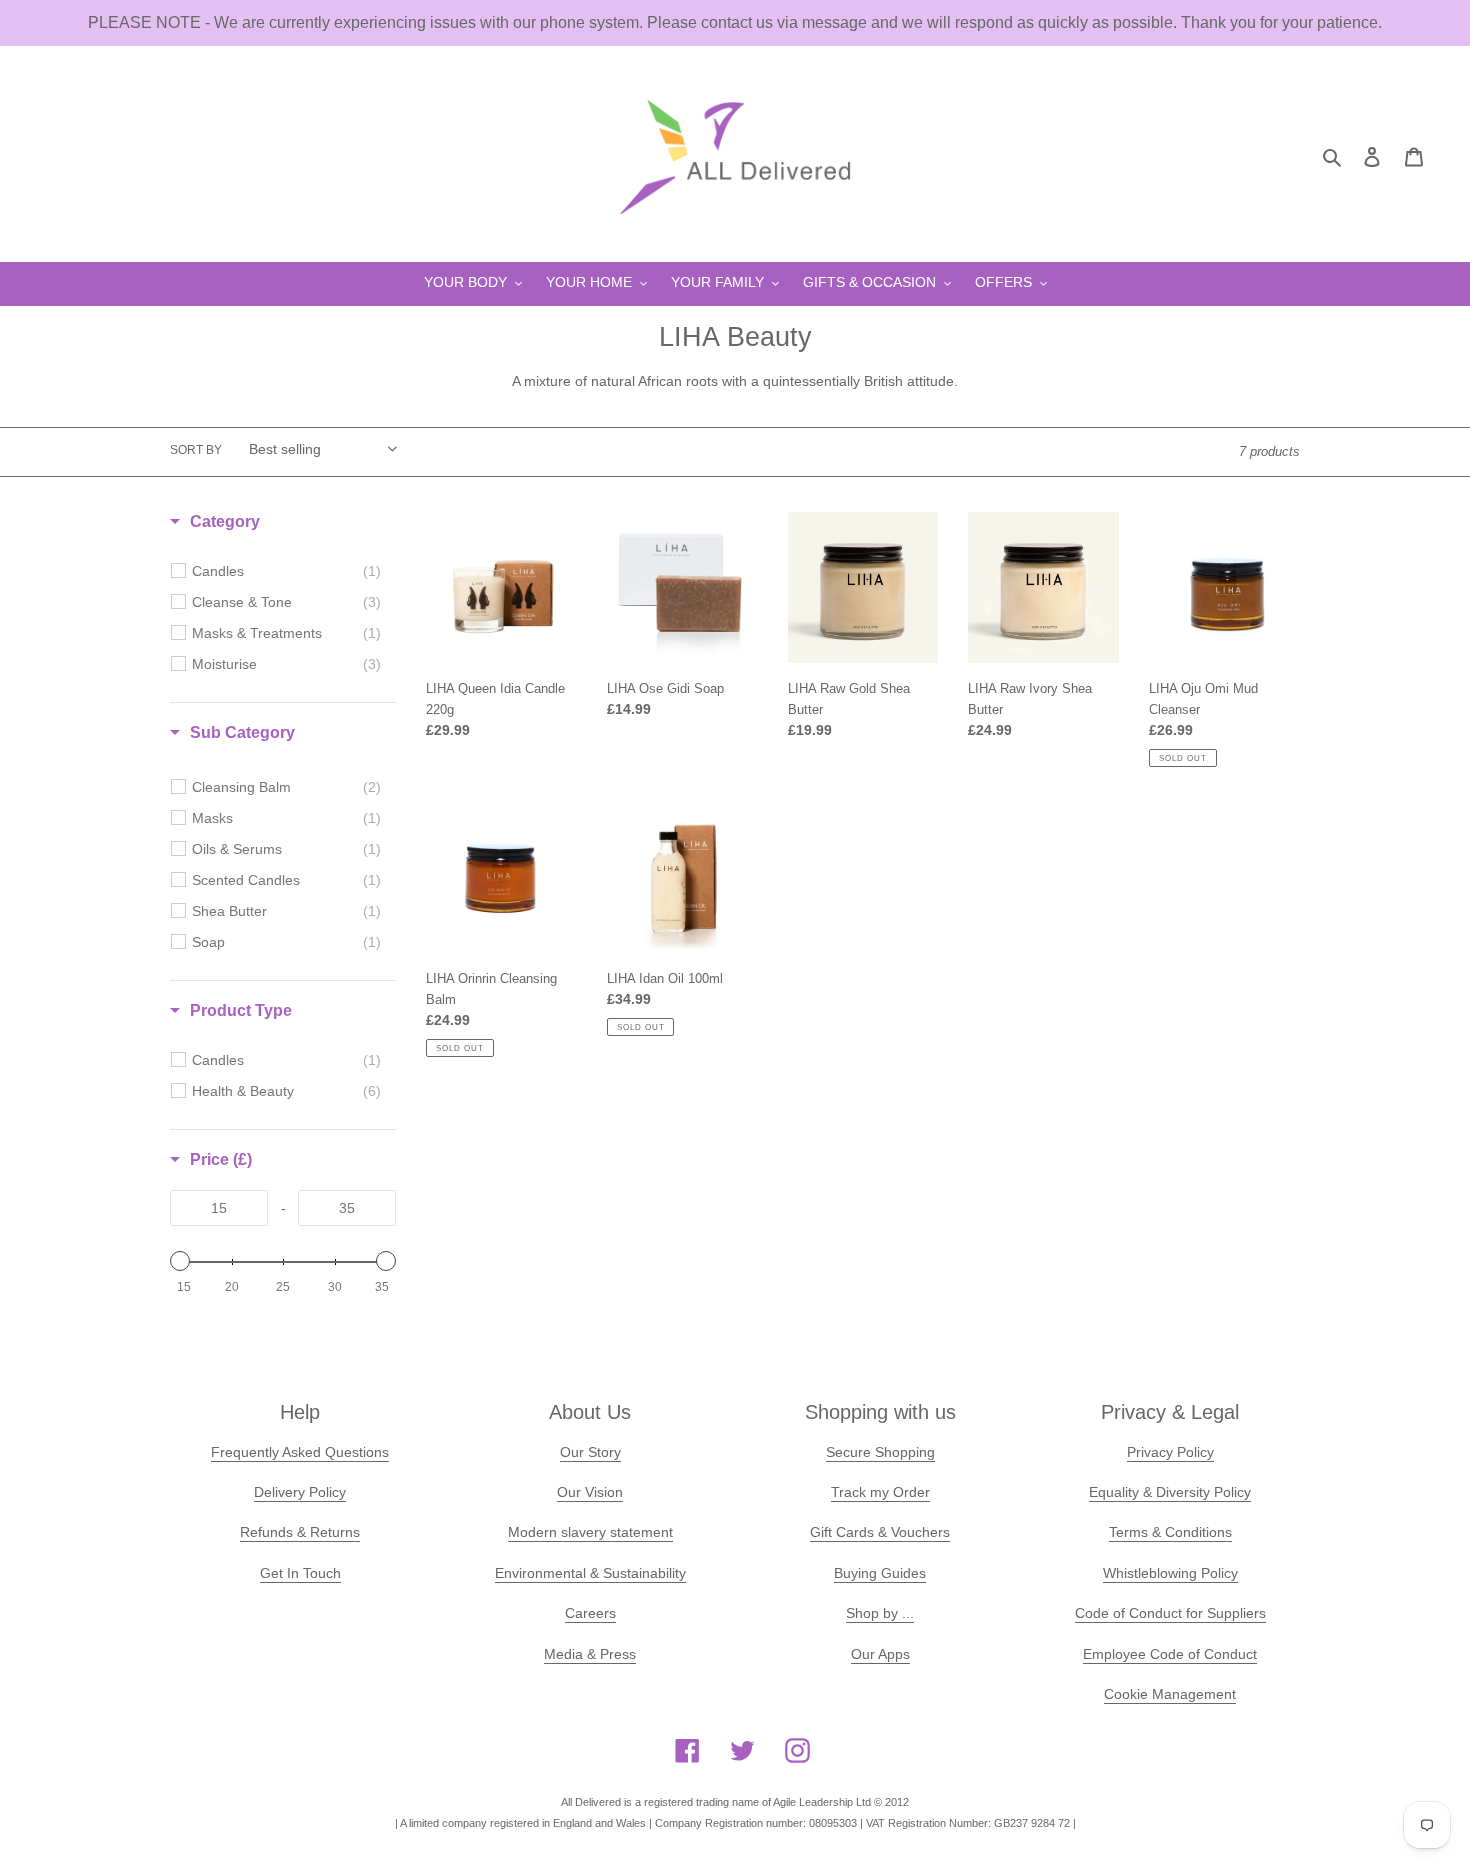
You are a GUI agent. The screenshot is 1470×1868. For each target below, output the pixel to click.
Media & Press (590, 1654)
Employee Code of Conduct (1170, 1654)
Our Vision (590, 1492)
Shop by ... (880, 1613)
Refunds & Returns (300, 1532)
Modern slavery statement (590, 1532)
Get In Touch (300, 1573)
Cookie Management (1170, 1694)
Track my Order (880, 1492)
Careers (590, 1613)
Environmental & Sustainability (590, 1573)
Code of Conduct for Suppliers (1170, 1613)
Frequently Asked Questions (300, 1452)
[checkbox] (286, 571)
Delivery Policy (300, 1492)
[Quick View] (738, 793)
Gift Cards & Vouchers (880, 1532)
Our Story (590, 1452)
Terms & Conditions (1170, 1532)
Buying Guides (880, 1573)
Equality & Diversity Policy (1170, 1492)
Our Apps (880, 1654)
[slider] (180, 1261)
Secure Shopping (880, 1452)
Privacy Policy (1170, 1452)
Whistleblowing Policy (1170, 1573)
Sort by (196, 450)
